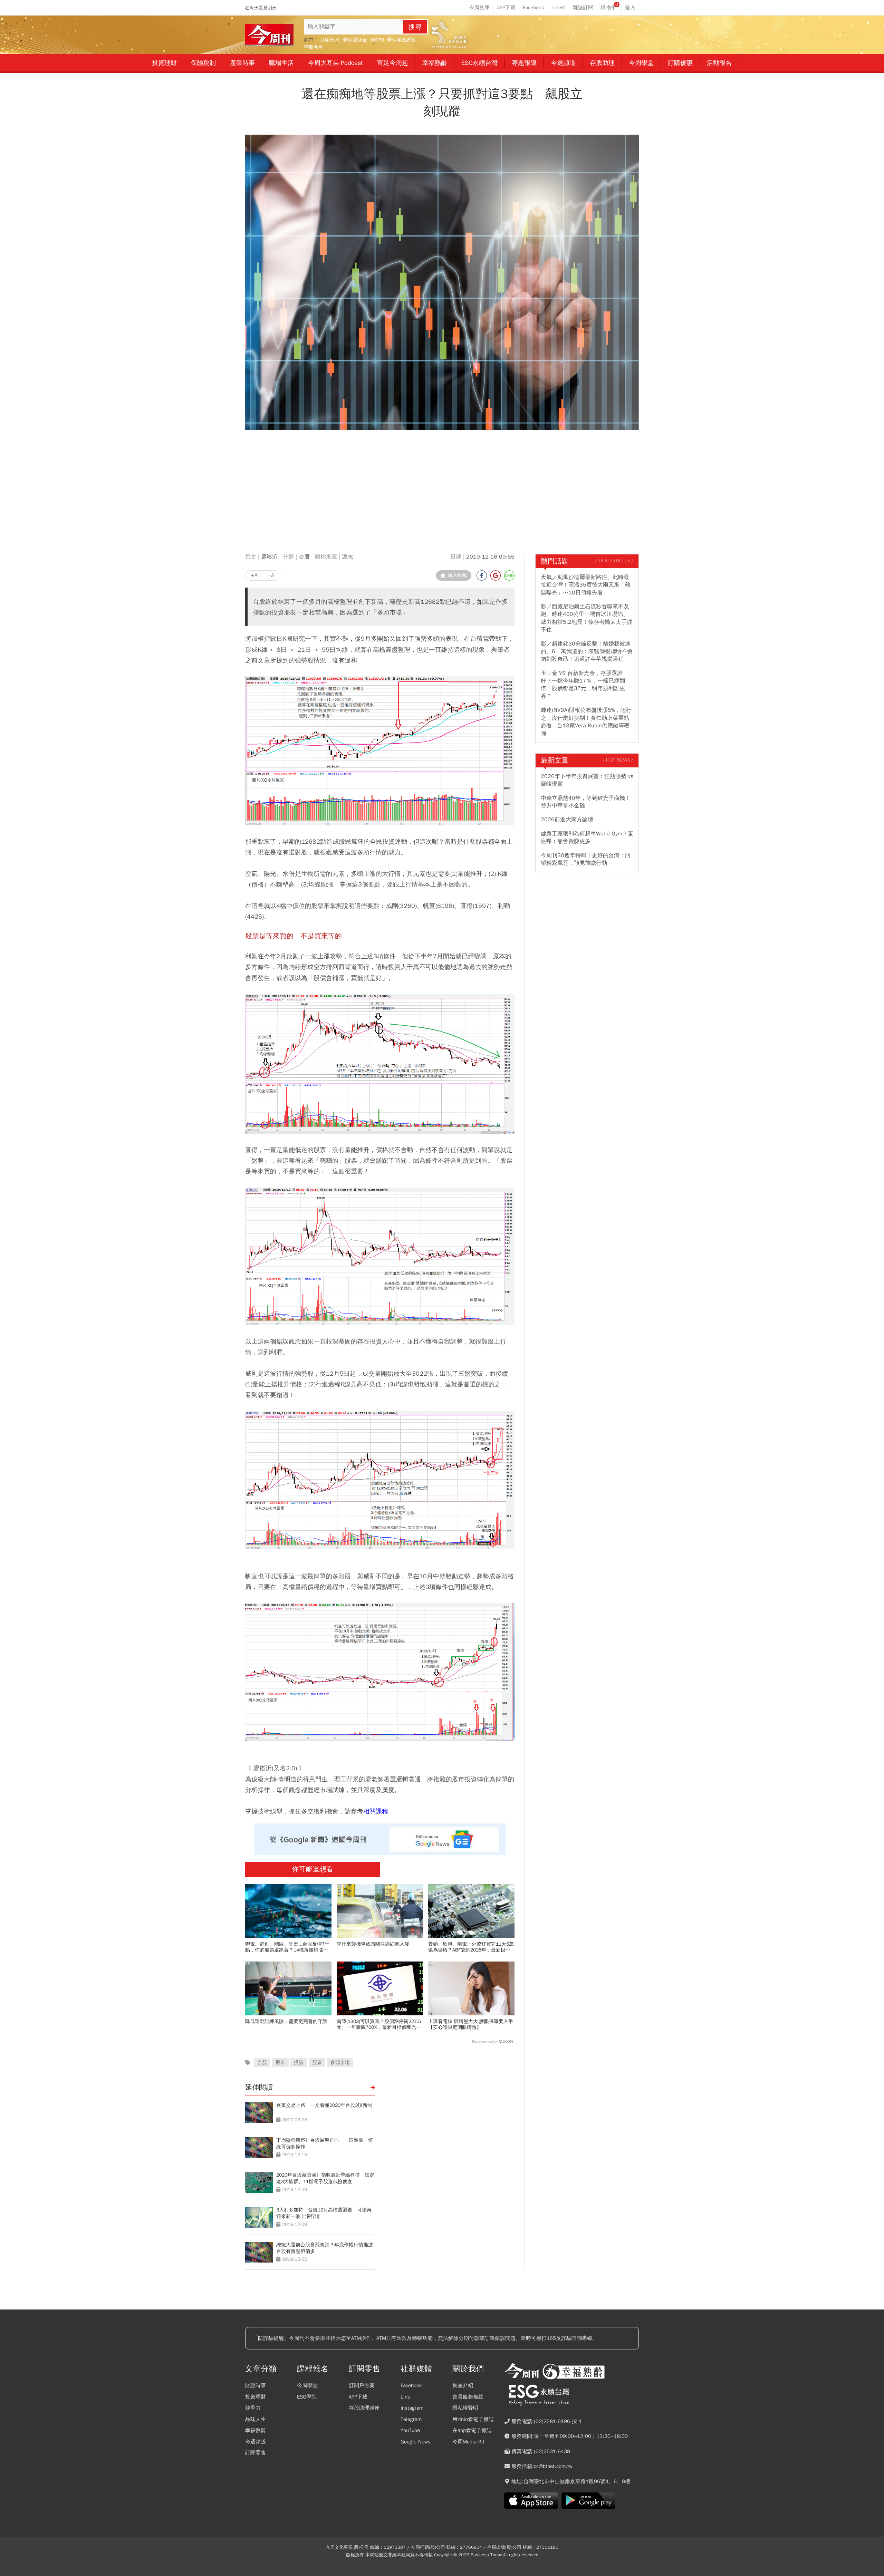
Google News (416, 2442)
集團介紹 (463, 2385)
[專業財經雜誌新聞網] (269, 35)
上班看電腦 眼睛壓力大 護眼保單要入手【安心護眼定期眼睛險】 (471, 2024)
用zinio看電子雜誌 (473, 2419)
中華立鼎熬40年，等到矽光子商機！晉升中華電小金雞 (586, 802)
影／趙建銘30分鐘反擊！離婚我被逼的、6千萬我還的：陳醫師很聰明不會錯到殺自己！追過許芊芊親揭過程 (587, 652)
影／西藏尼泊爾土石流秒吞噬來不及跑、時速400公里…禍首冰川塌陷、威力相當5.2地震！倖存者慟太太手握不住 (587, 618)
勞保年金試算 (402, 40)
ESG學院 (307, 2397)
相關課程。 (379, 1811)
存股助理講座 (364, 2408)
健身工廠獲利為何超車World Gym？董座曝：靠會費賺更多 (587, 837)
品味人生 (256, 2419)
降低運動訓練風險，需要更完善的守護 (286, 2021)
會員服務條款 (468, 2397)
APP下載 (358, 2397)
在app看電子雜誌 (472, 2430)
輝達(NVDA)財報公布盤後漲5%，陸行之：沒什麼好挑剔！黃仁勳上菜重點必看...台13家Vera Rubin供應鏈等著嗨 (586, 722)
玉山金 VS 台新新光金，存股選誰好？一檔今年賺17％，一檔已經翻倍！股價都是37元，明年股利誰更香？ (583, 685)
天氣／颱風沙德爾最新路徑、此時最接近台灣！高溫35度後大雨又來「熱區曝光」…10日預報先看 (586, 585)
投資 (299, 2062)
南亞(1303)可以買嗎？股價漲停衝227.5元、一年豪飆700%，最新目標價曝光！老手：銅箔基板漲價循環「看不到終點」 (379, 2024)
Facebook (411, 2385)
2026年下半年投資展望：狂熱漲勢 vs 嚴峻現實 (587, 780)
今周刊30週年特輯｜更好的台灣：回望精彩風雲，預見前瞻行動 (586, 859)
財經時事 (256, 2385)
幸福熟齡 (256, 2430)
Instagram (412, 2408)
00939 (377, 40)
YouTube (410, 2430)
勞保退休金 (355, 40)
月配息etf (330, 40)
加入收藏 (457, 575)
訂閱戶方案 (362, 2385)
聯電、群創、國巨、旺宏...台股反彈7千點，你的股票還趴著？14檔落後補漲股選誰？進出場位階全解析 (287, 1947)
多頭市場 (340, 2062)
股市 (280, 2062)
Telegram (411, 2419)
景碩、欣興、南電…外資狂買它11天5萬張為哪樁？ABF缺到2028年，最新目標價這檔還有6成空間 (471, 1947)
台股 (304, 557)
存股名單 (314, 47)
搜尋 (415, 27)
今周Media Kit (468, 2442)
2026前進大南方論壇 (567, 820)
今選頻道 (256, 2442)
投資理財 (256, 2397)
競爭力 (253, 2408)
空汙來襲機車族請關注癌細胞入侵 (373, 1944)
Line (405, 2397)
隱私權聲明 (465, 2408)
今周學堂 (307, 2385)
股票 (317, 2062)
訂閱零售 (256, 2453)
